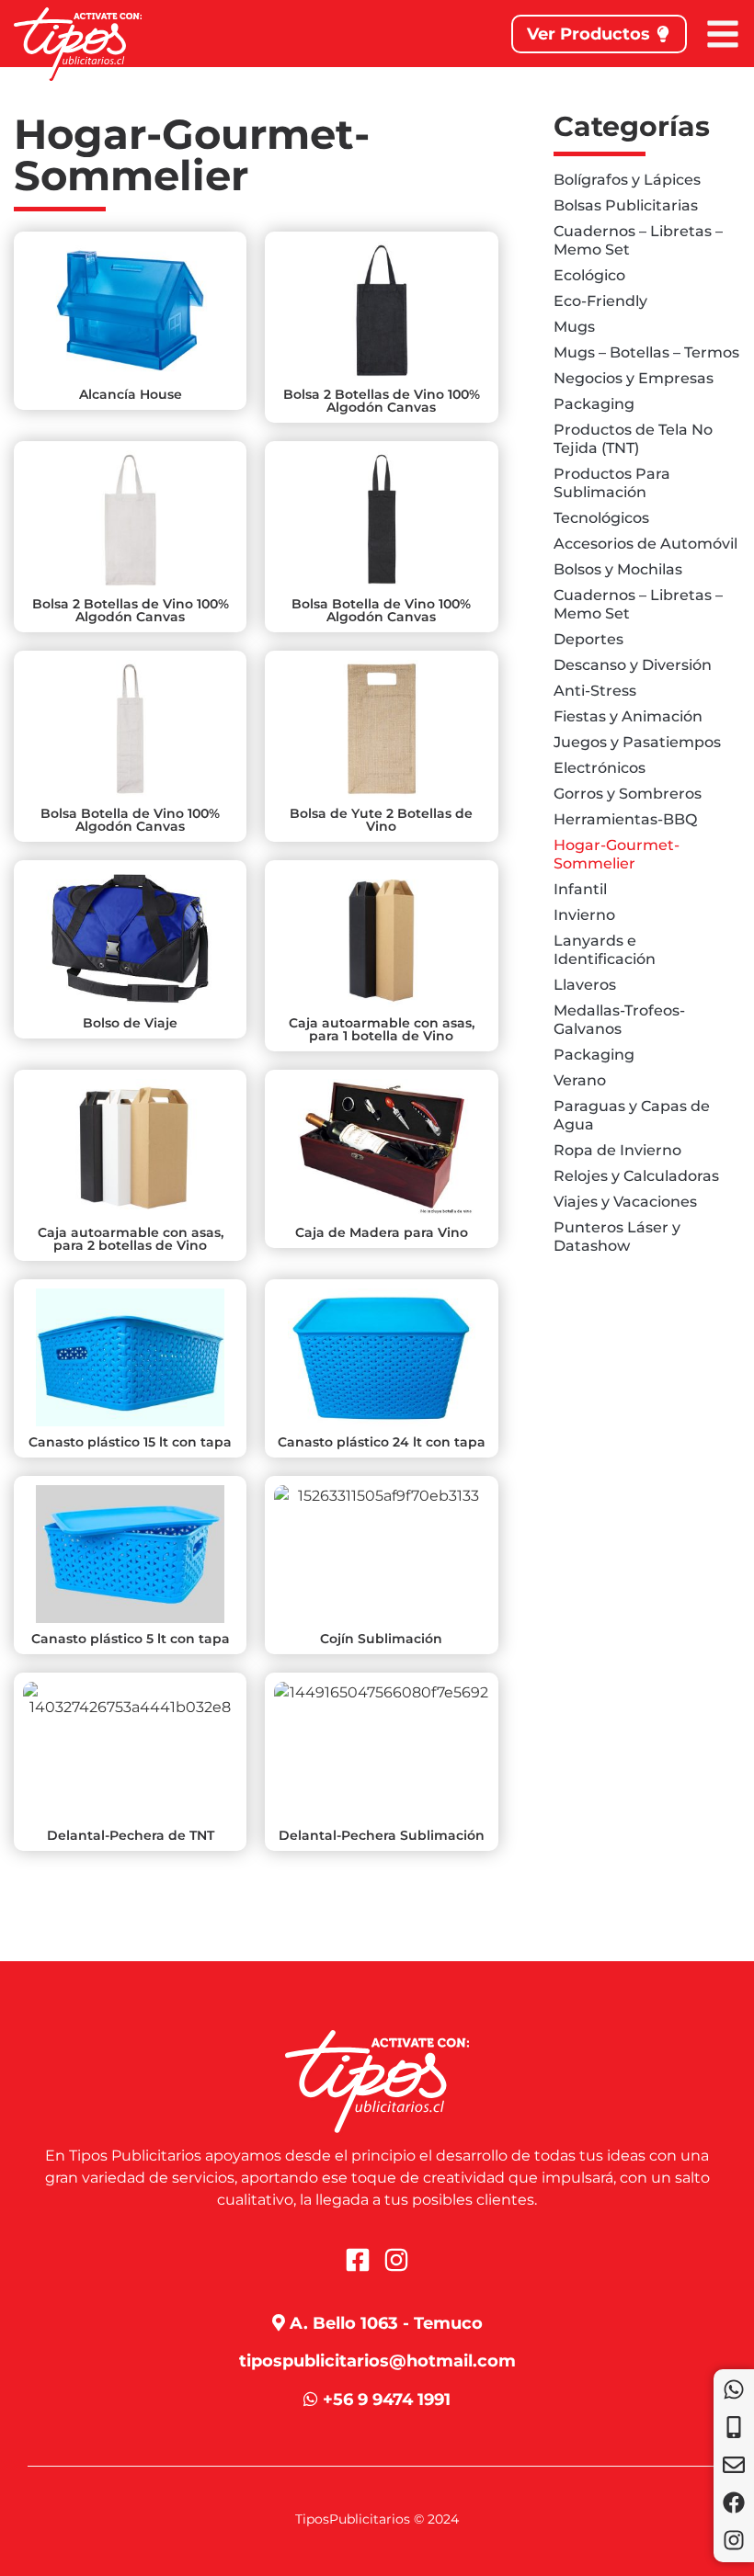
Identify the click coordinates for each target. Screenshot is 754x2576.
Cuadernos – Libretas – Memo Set (638, 240)
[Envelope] (734, 2465)
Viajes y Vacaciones (625, 1202)
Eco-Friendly (600, 301)
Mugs (574, 327)
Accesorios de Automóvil (645, 544)
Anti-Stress (595, 691)
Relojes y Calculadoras (636, 1176)
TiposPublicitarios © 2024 (377, 2519)
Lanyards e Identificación (605, 950)
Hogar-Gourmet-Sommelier (617, 854)
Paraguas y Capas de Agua (632, 1115)
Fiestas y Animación (628, 716)
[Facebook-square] (358, 2260)
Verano (580, 1080)
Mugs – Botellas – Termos (646, 352)
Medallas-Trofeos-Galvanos (619, 1020)
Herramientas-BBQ (625, 819)
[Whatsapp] (734, 2389)
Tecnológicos (601, 518)
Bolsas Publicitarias (626, 205)
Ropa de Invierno (617, 1150)
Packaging (594, 404)
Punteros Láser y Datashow (617, 1237)
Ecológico (589, 275)
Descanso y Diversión (633, 665)
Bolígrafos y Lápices (627, 180)
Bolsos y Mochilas (618, 569)
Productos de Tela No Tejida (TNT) (633, 439)
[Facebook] (734, 2502)
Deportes (588, 639)
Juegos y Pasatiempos (637, 742)
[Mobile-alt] (734, 2427)
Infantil (580, 889)
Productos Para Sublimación (612, 483)
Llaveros (585, 985)
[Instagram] (734, 2540)
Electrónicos (600, 768)
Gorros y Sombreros (628, 794)
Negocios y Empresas (634, 378)
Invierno (584, 915)
